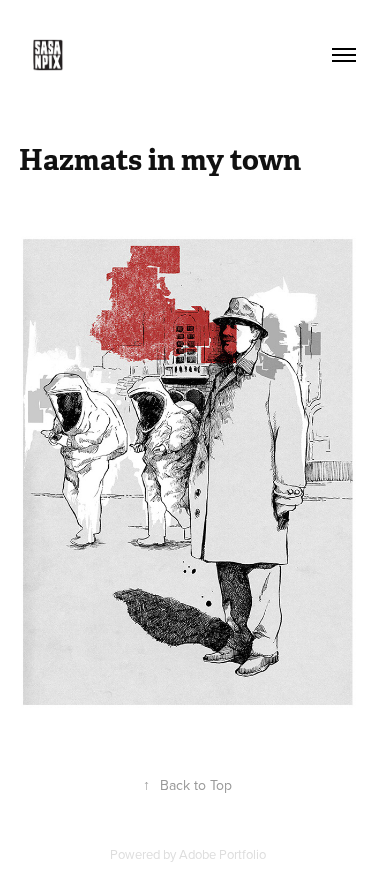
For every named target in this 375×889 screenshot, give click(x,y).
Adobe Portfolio (222, 854)
